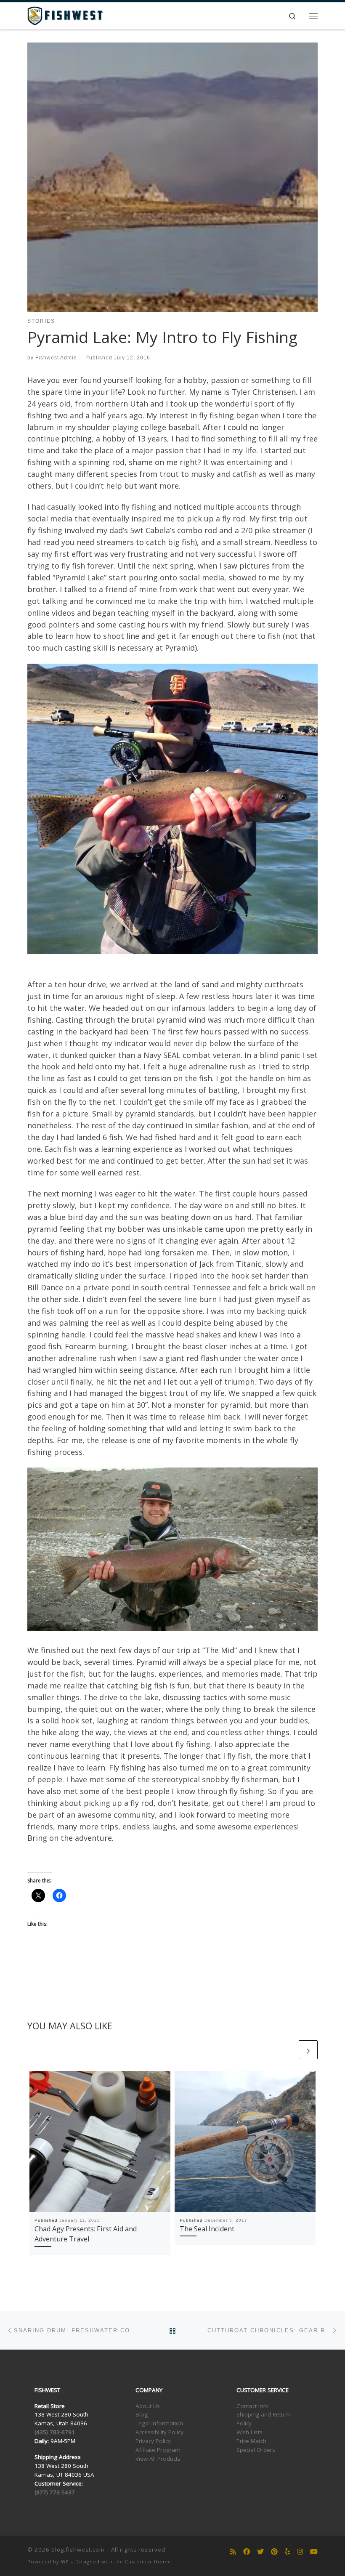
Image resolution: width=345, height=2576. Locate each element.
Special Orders (256, 2450)
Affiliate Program (158, 2450)
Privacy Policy (153, 2441)
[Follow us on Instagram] (300, 2552)
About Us (148, 2406)
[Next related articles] (308, 2050)
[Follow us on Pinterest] (274, 2552)
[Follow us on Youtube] (314, 2552)
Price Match (251, 2441)
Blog (142, 2414)
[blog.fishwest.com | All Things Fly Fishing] (65, 15)
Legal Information (159, 2423)
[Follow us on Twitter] (260, 2552)
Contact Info (253, 2406)
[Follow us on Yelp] (287, 2552)
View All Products (158, 2459)
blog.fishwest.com (78, 2549)
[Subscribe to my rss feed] (233, 2552)
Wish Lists (249, 2432)
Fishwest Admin (56, 358)
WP (65, 2561)
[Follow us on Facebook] (247, 2552)
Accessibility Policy (159, 2432)
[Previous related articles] (288, 2050)
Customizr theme (148, 2561)
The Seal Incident (207, 2229)
